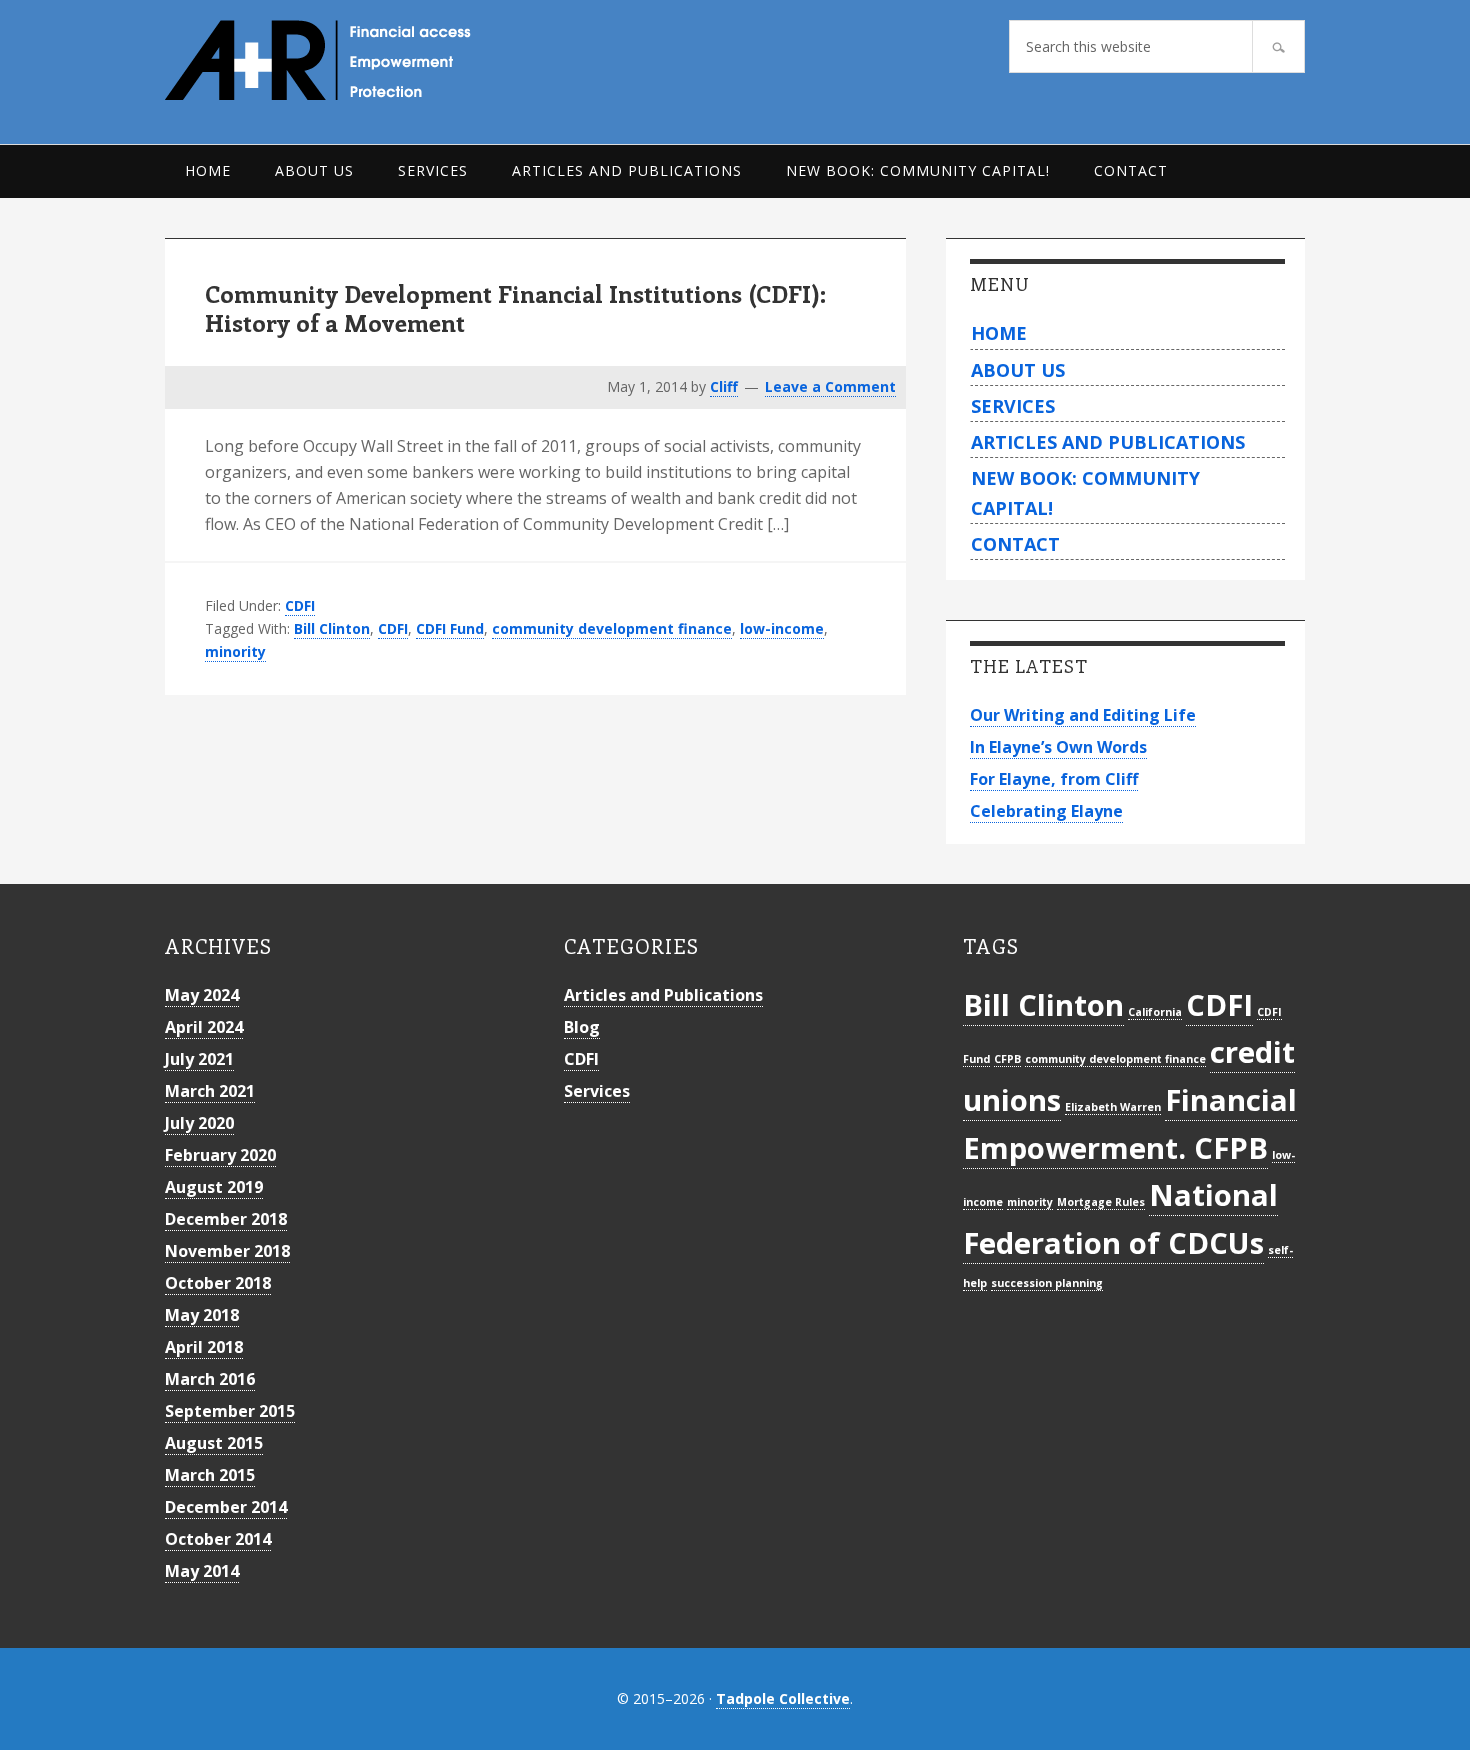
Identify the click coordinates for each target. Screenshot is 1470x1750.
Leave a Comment (830, 386)
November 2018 (227, 1251)
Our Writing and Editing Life (1083, 715)
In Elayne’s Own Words (1058, 747)
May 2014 (202, 1571)
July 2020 (199, 1123)
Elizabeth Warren (1113, 1107)
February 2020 (220, 1155)
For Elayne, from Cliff (1054, 779)
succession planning (1047, 1283)
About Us (1018, 370)
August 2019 (214, 1187)
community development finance (612, 628)
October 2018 (218, 1283)
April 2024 (204, 1027)
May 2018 (202, 1315)
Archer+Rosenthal (364, 60)
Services (1013, 406)
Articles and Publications (1108, 442)
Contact (1015, 544)
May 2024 (202, 995)
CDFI (300, 605)
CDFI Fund (450, 628)
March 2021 (210, 1091)
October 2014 (218, 1539)
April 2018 (204, 1347)
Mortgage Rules (1101, 1202)
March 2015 (210, 1475)
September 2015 (230, 1411)
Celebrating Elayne (1046, 811)
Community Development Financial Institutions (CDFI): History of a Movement (515, 307)
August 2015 (214, 1443)
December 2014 (226, 1507)
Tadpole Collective (783, 1698)
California (1155, 1012)
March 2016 (210, 1379)
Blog (582, 1027)
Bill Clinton (332, 628)
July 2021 (199, 1059)
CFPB (1007, 1059)
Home (999, 333)
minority (235, 651)
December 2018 (226, 1219)
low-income (782, 628)
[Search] (1278, 46)
